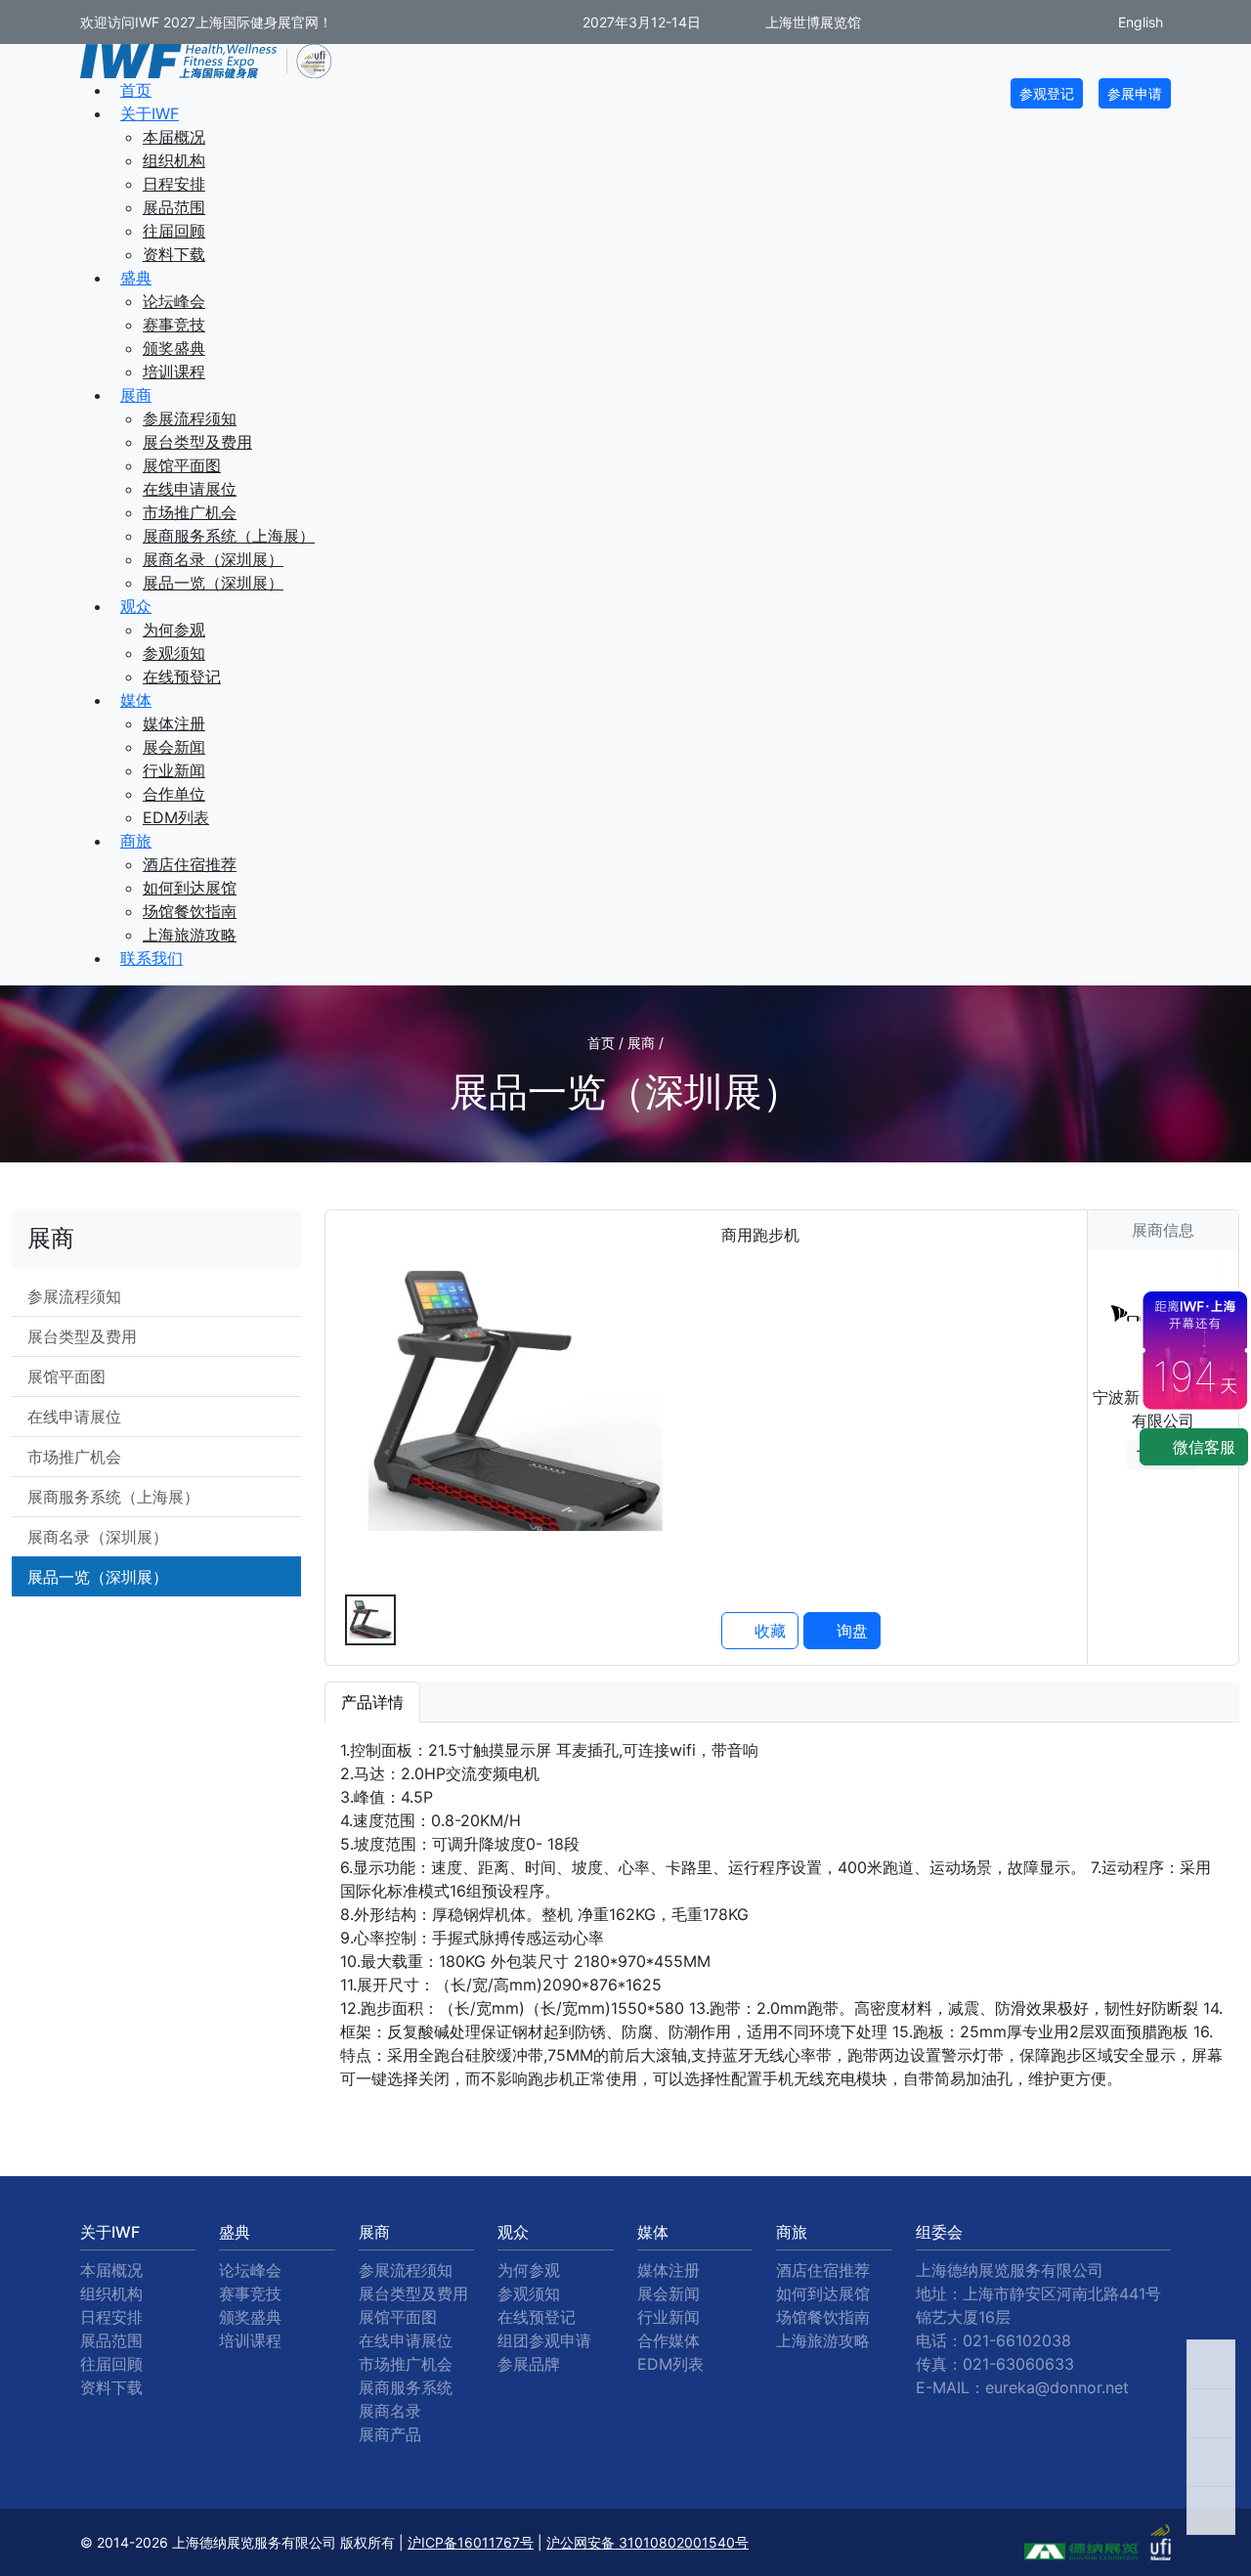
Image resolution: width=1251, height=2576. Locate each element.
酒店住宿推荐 (190, 864)
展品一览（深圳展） (213, 583)
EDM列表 (176, 817)
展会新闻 (174, 747)
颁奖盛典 (174, 348)
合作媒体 (669, 2340)
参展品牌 (529, 2364)
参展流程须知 (190, 418)
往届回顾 (174, 231)
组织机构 (174, 160)
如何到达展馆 (190, 888)
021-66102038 (1017, 2340)
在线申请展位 (190, 489)
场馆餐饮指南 (190, 911)
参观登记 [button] (1047, 93)
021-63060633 (1018, 2364)
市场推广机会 (190, 512)
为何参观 (174, 630)
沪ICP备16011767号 (471, 2542)
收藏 (768, 1631)
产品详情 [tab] (372, 1702)
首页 (136, 90)
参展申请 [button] (1135, 93)
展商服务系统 (406, 2387)
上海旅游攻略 (190, 935)
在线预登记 (182, 677)
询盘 (850, 1631)
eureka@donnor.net (1057, 2387)
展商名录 (390, 2411)
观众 (136, 606)
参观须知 (174, 653)
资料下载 (174, 254)
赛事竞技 (174, 325)
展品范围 (174, 207)
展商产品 (390, 2434)
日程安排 (174, 184)
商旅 (136, 841)
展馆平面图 (182, 465)
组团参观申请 (544, 2340)
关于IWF (150, 113)
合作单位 (174, 794)
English (1139, 22)
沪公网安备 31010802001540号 (647, 2542)
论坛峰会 (174, 301)
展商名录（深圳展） (213, 559)
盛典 (136, 278)
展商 (136, 395)
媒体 (136, 700)
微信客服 (1202, 1447)
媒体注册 (174, 723)
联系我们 (151, 958)
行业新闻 (174, 770)
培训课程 (174, 371)
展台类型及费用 (197, 442)
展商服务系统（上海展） (229, 536)
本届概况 (174, 137)
